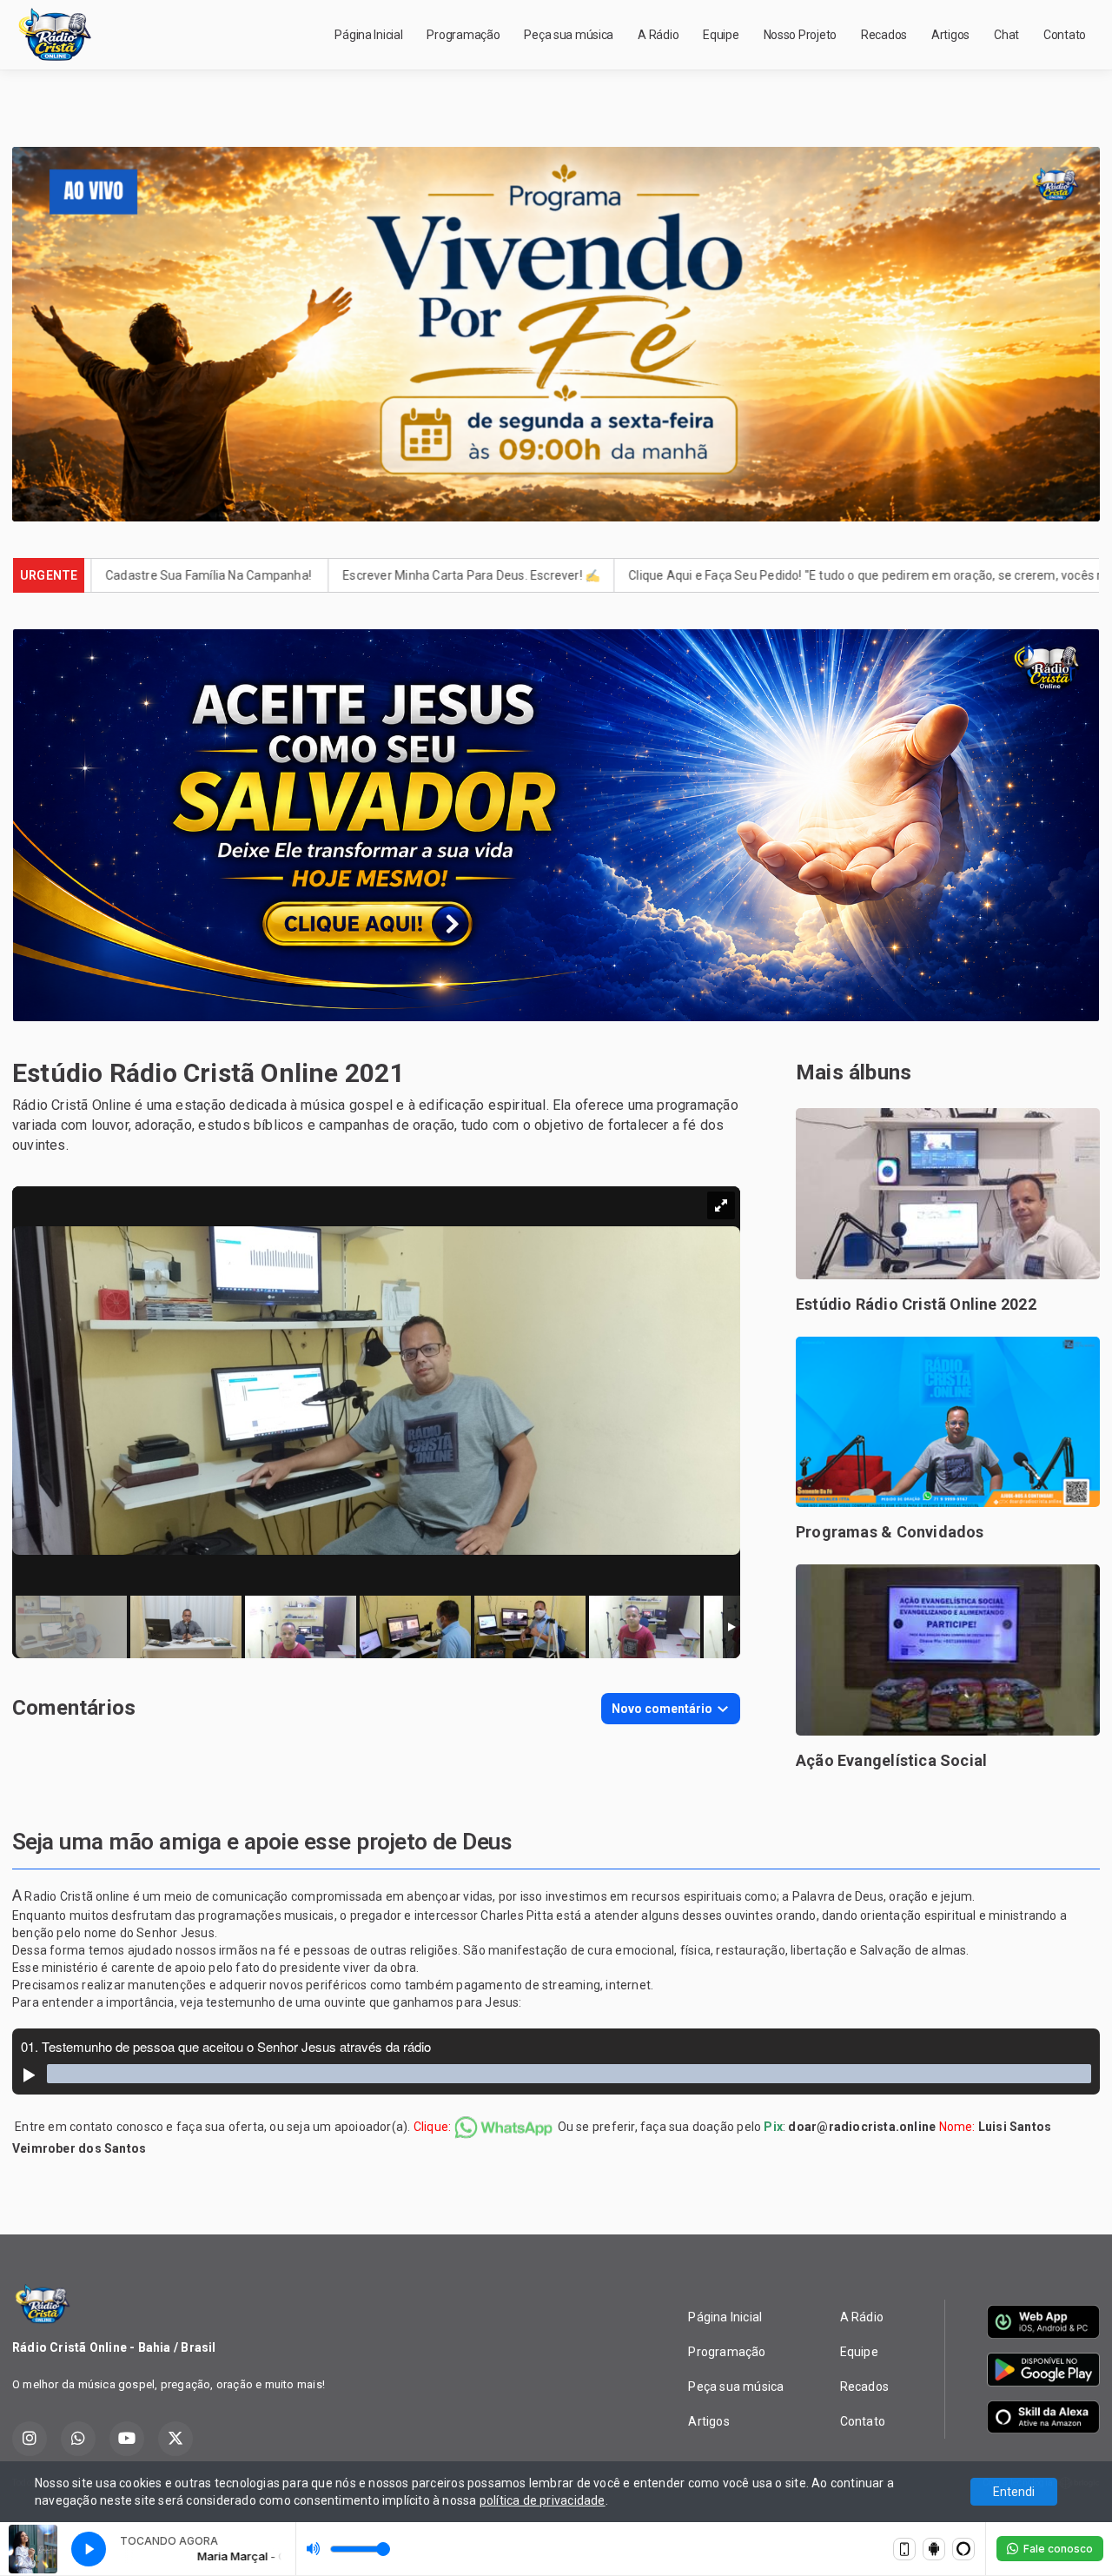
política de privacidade (543, 2500)
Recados (884, 35)
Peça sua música (569, 35)
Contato (1065, 35)
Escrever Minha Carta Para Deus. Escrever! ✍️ (301, 575)
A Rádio (658, 35)
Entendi (1014, 2492)
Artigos (950, 35)
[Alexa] (963, 2549)
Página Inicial (368, 35)
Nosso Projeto (800, 35)
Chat (1006, 35)
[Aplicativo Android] (934, 2549)
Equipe (721, 35)
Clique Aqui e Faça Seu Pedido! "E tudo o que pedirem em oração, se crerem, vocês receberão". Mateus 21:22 (764, 575)
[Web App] (904, 2549)
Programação (463, 35)
